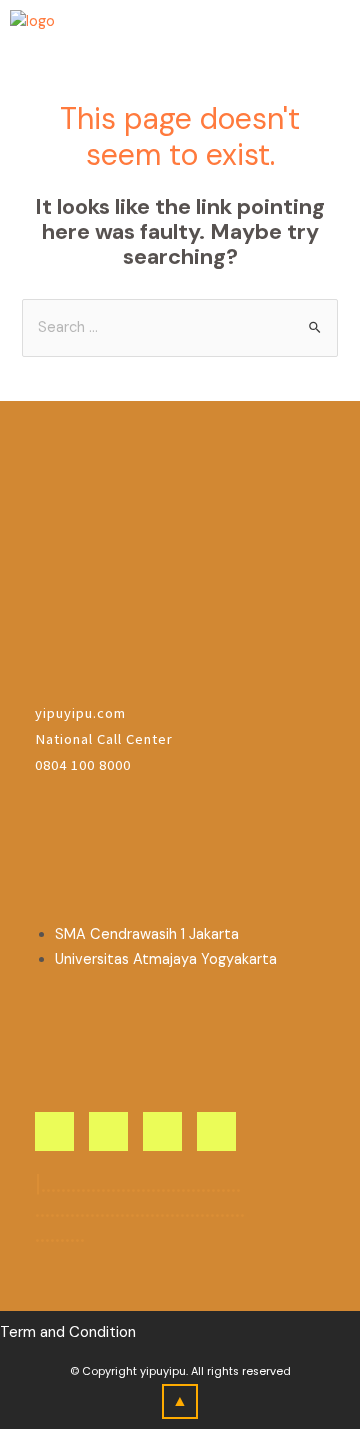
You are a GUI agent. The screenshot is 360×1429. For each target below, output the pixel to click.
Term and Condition (68, 1332)
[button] (334, 28)
